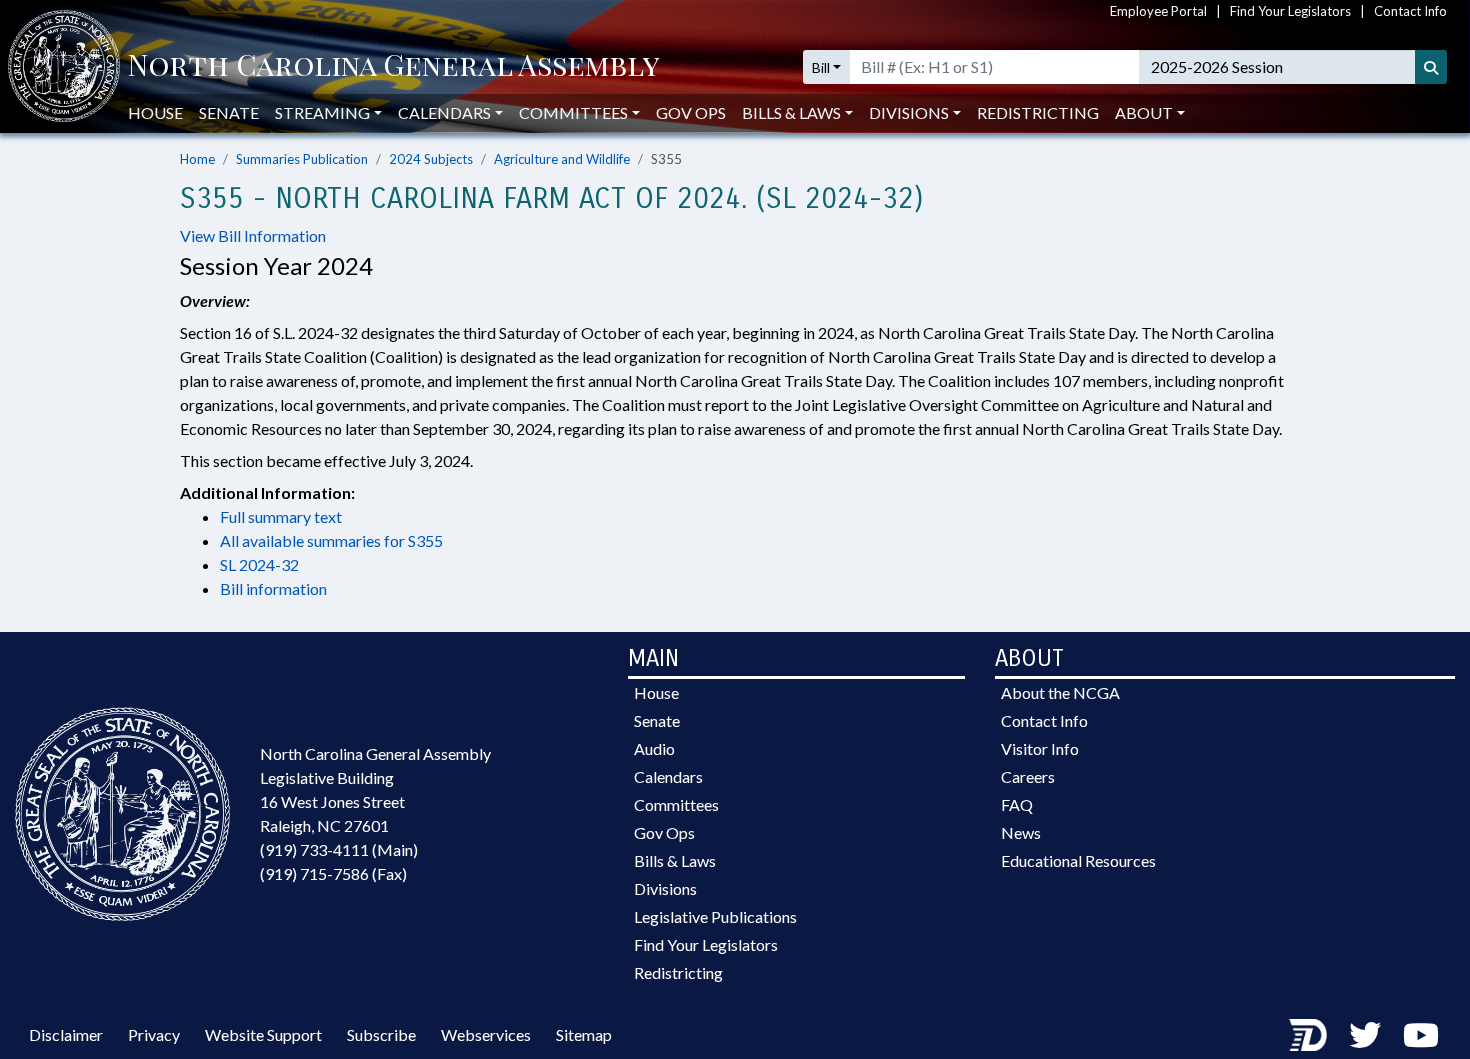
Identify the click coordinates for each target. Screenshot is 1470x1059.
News (1021, 832)
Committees (676, 804)
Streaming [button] (322, 112)
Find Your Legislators (1290, 11)
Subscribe (381, 1034)
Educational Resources (1078, 860)
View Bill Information (253, 235)
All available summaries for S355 (331, 540)
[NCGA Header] (393, 67)
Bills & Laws (675, 860)
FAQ (1017, 804)
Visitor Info (1040, 748)
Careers (1028, 776)
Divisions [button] (909, 112)
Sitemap (584, 1034)
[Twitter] (1365, 1034)
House (155, 112)
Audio (654, 748)
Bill (821, 67)
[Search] (1431, 67)
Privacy (154, 1034)
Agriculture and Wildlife (562, 159)
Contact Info (1410, 11)
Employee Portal (1158, 11)
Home (197, 159)
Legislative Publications (715, 916)
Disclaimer (66, 1034)
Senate (229, 112)
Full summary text (281, 516)
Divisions (665, 888)
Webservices (486, 1034)
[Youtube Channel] (1421, 1034)
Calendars (668, 776)
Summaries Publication (302, 159)
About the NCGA (1060, 692)
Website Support (263, 1034)
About (1144, 112)
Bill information (273, 588)
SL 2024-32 (259, 564)
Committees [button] (573, 112)
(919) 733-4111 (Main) (339, 849)
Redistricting (1038, 112)
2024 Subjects (431, 159)
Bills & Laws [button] (791, 112)
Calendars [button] (444, 112)
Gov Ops (691, 112)
